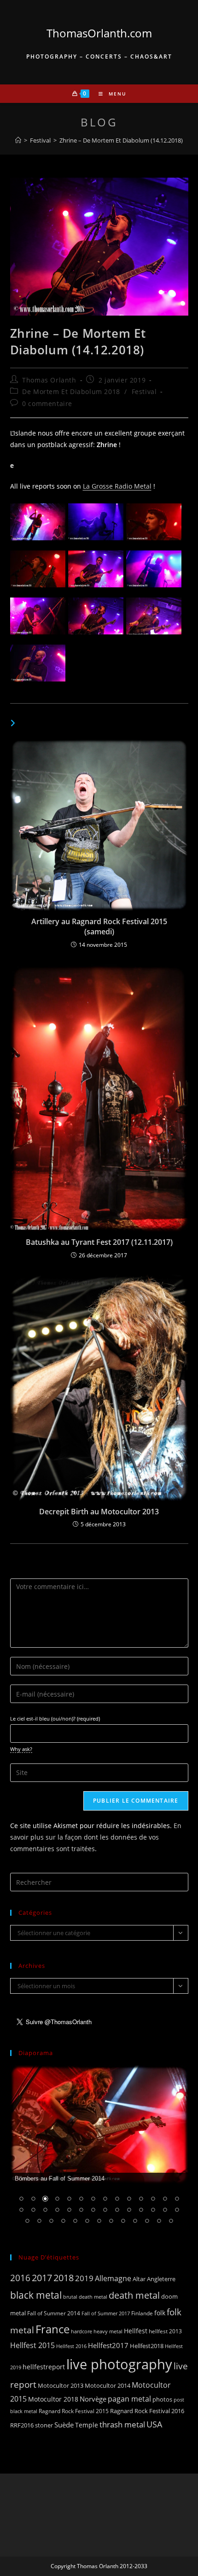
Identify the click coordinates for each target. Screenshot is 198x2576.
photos (162, 2399)
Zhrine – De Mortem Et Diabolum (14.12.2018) (121, 140)
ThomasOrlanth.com (99, 33)
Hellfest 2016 (71, 2346)
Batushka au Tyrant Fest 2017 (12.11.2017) (99, 1242)
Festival (144, 391)
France (52, 2329)
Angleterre (161, 2279)
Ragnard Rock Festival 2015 (74, 2411)
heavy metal (108, 2331)
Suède (64, 2425)
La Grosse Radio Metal (117, 486)
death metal (134, 2295)
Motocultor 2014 (108, 2385)
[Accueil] (18, 140)
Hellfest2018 (147, 2346)
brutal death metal (85, 2297)
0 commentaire (47, 403)
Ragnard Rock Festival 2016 (147, 2411)
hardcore (82, 2331)
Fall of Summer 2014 (54, 2313)
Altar (139, 2279)
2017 (42, 2278)
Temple (87, 2425)
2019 (84, 2278)
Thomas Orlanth (49, 380)
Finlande (142, 2313)
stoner (44, 2425)
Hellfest (136, 2331)
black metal (36, 2295)
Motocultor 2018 (53, 2399)
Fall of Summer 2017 (106, 2313)
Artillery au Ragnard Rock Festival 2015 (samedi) (99, 926)
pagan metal (129, 2399)
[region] (99, 2151)
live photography (119, 2364)
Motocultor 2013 (61, 2385)
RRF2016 (22, 2425)
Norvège (93, 2399)
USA (154, 2424)
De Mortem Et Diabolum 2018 (71, 391)
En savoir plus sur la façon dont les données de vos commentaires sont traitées (96, 1837)
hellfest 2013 (165, 2331)
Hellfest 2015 (32, 2345)
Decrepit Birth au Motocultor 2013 (99, 1512)
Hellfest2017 (108, 2345)
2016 (20, 2278)
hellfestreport (44, 2367)
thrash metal (122, 2424)
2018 (64, 2278)
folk (160, 2313)
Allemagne (113, 2278)
